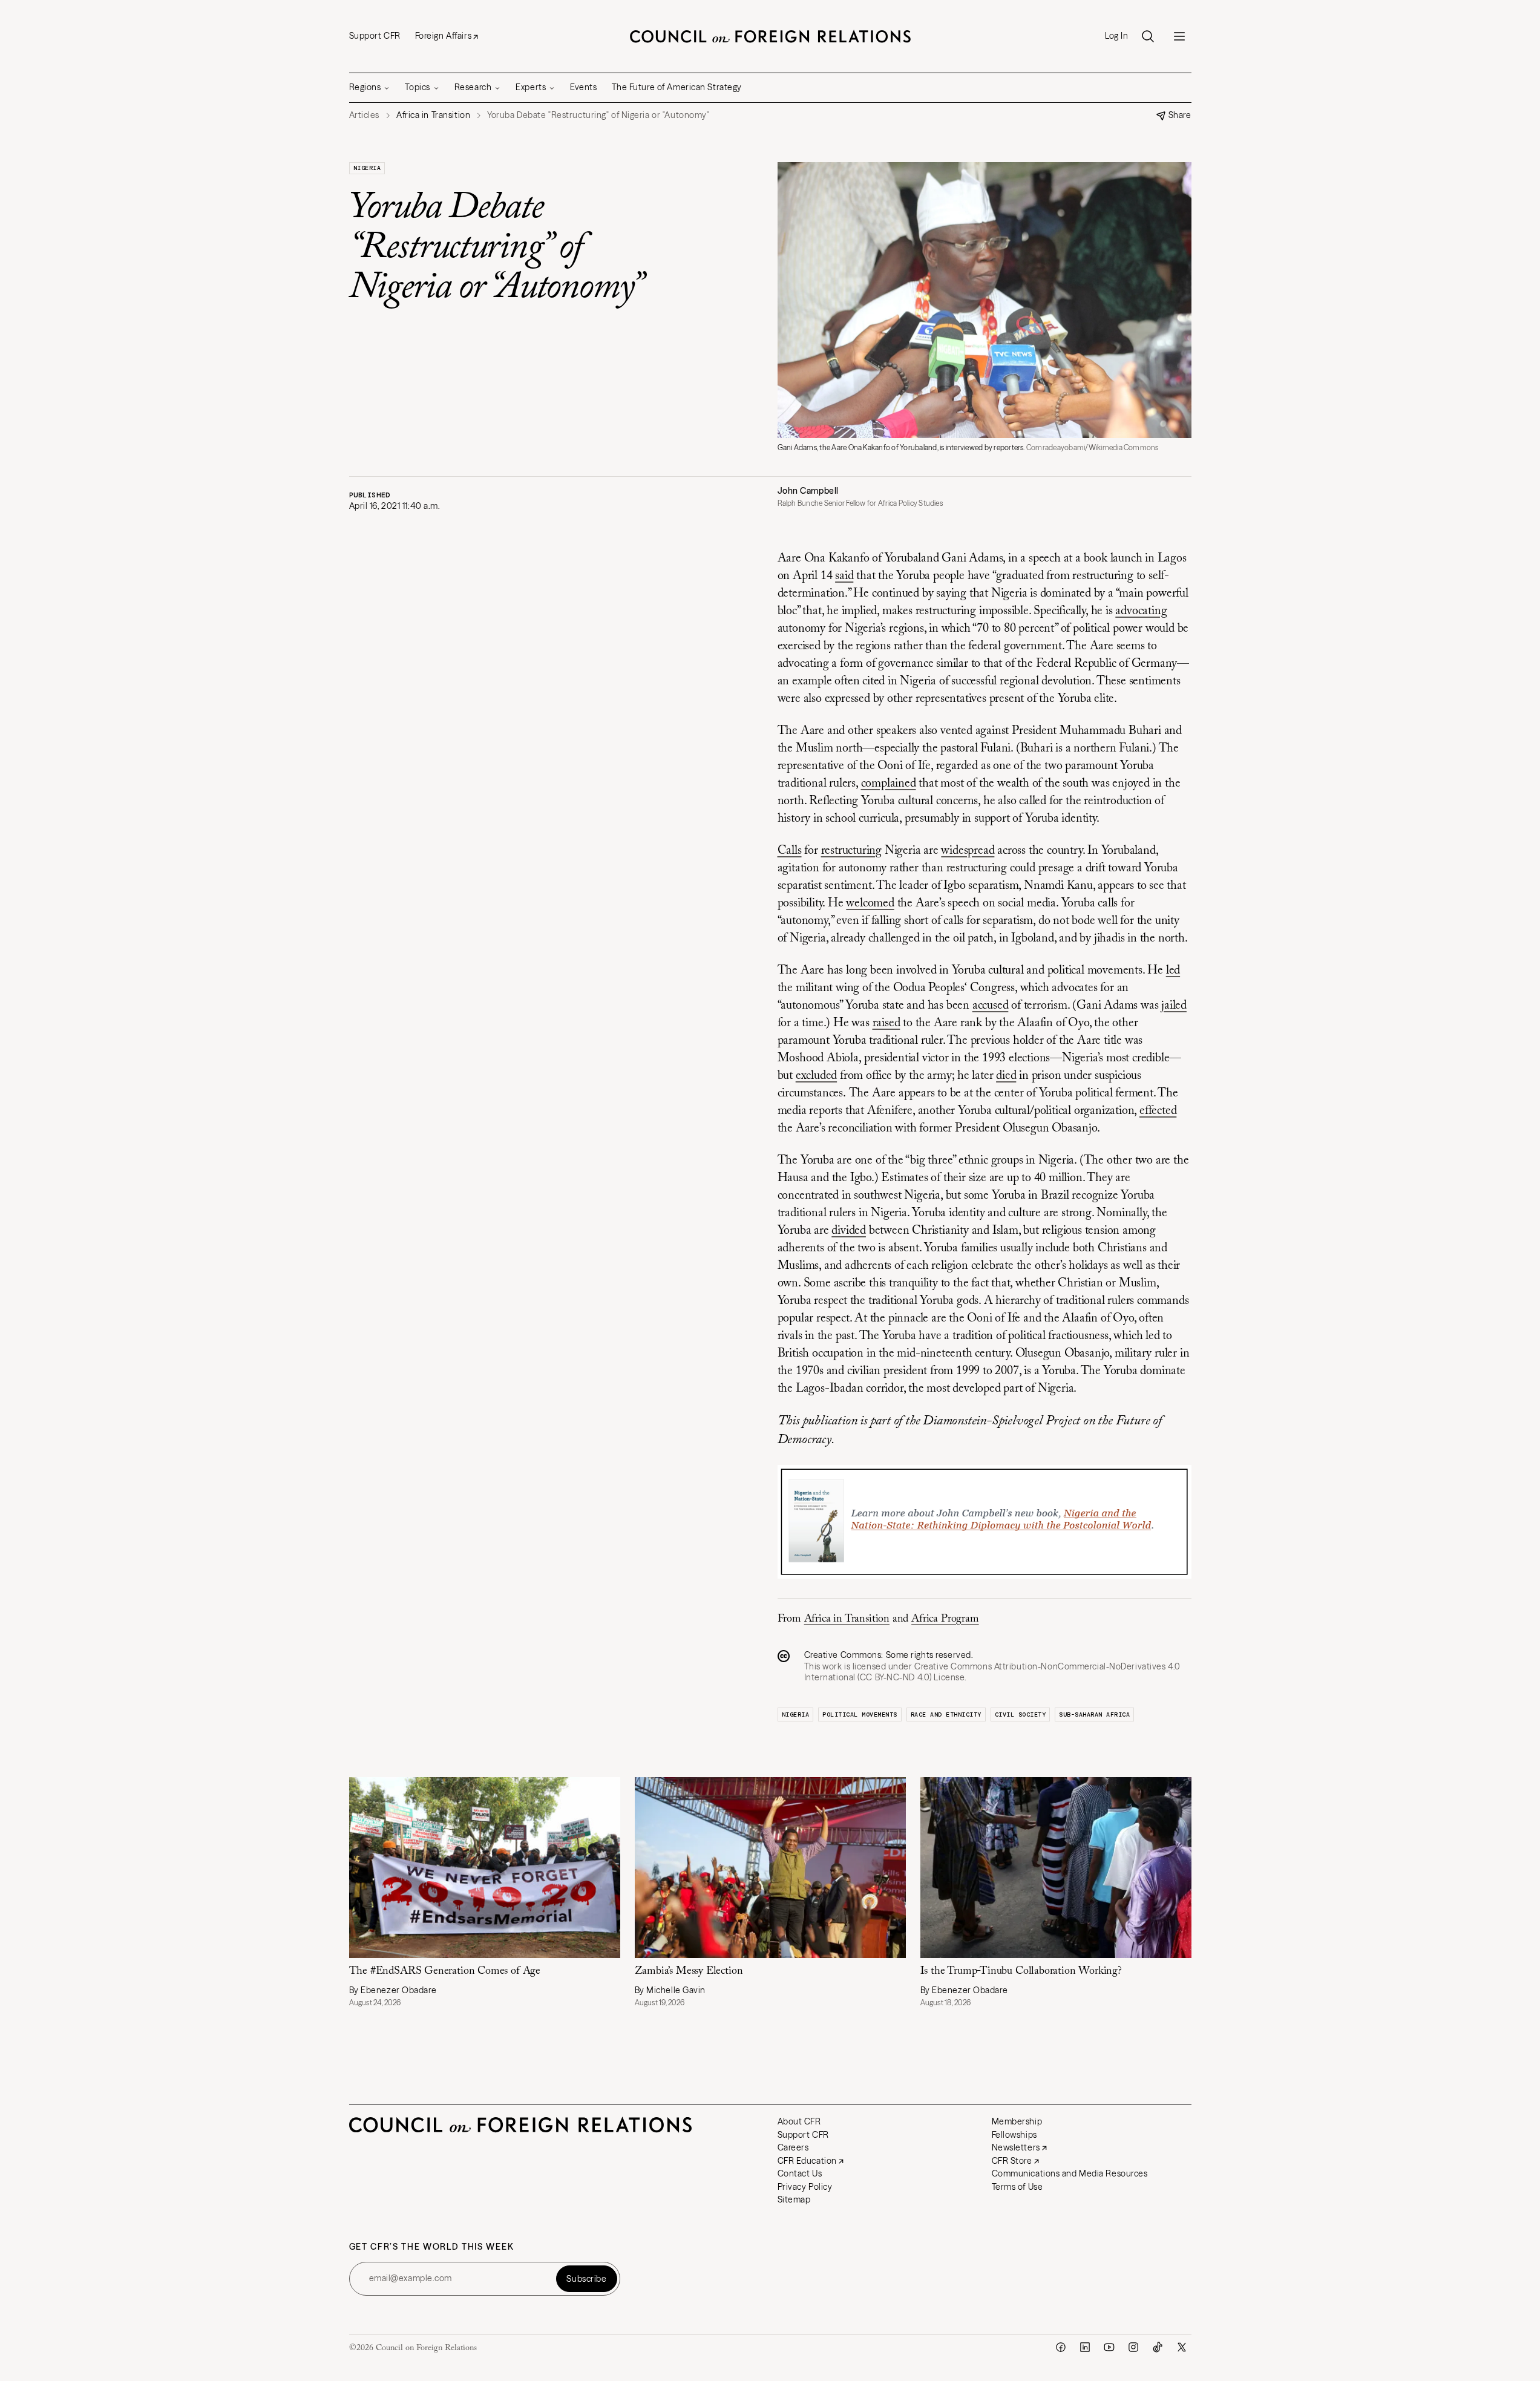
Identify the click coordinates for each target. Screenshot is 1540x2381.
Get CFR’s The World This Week (432, 2247)
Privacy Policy (805, 2187)
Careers (793, 2147)
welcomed (870, 903)
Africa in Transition (847, 1619)
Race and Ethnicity (946, 1715)
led (1173, 971)
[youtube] (1109, 2347)
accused (991, 1006)
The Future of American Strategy (677, 87)
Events (583, 87)
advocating (1141, 611)
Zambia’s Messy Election (689, 1971)
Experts (531, 87)
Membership (1017, 2121)
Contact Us (800, 2173)
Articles (364, 115)
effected (1158, 1111)
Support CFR (375, 36)
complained (889, 784)
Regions (365, 87)
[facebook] (1061, 2347)
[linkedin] (1085, 2347)
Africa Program (945, 1619)
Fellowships (1014, 2135)
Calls (790, 851)
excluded (816, 1076)
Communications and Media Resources (1070, 2173)
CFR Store (1012, 2161)
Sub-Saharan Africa (1094, 1715)
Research (473, 87)
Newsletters (1016, 2147)
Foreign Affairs (443, 36)
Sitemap (794, 2199)
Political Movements (860, 1715)
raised (886, 1023)
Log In (1116, 36)
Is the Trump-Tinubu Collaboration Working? (1021, 1971)
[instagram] (1133, 2347)
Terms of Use (1017, 2187)
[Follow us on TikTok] (1158, 2347)
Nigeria (367, 168)
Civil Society (1021, 1715)
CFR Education (807, 2161)
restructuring (851, 851)
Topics (417, 87)
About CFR (799, 2121)
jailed (1174, 1006)
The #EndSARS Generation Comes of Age (445, 1971)
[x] (1182, 2347)
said (844, 576)
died (1006, 1076)
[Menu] (1179, 36)
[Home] (770, 36)
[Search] (1148, 36)
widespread (968, 851)
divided (849, 1231)
